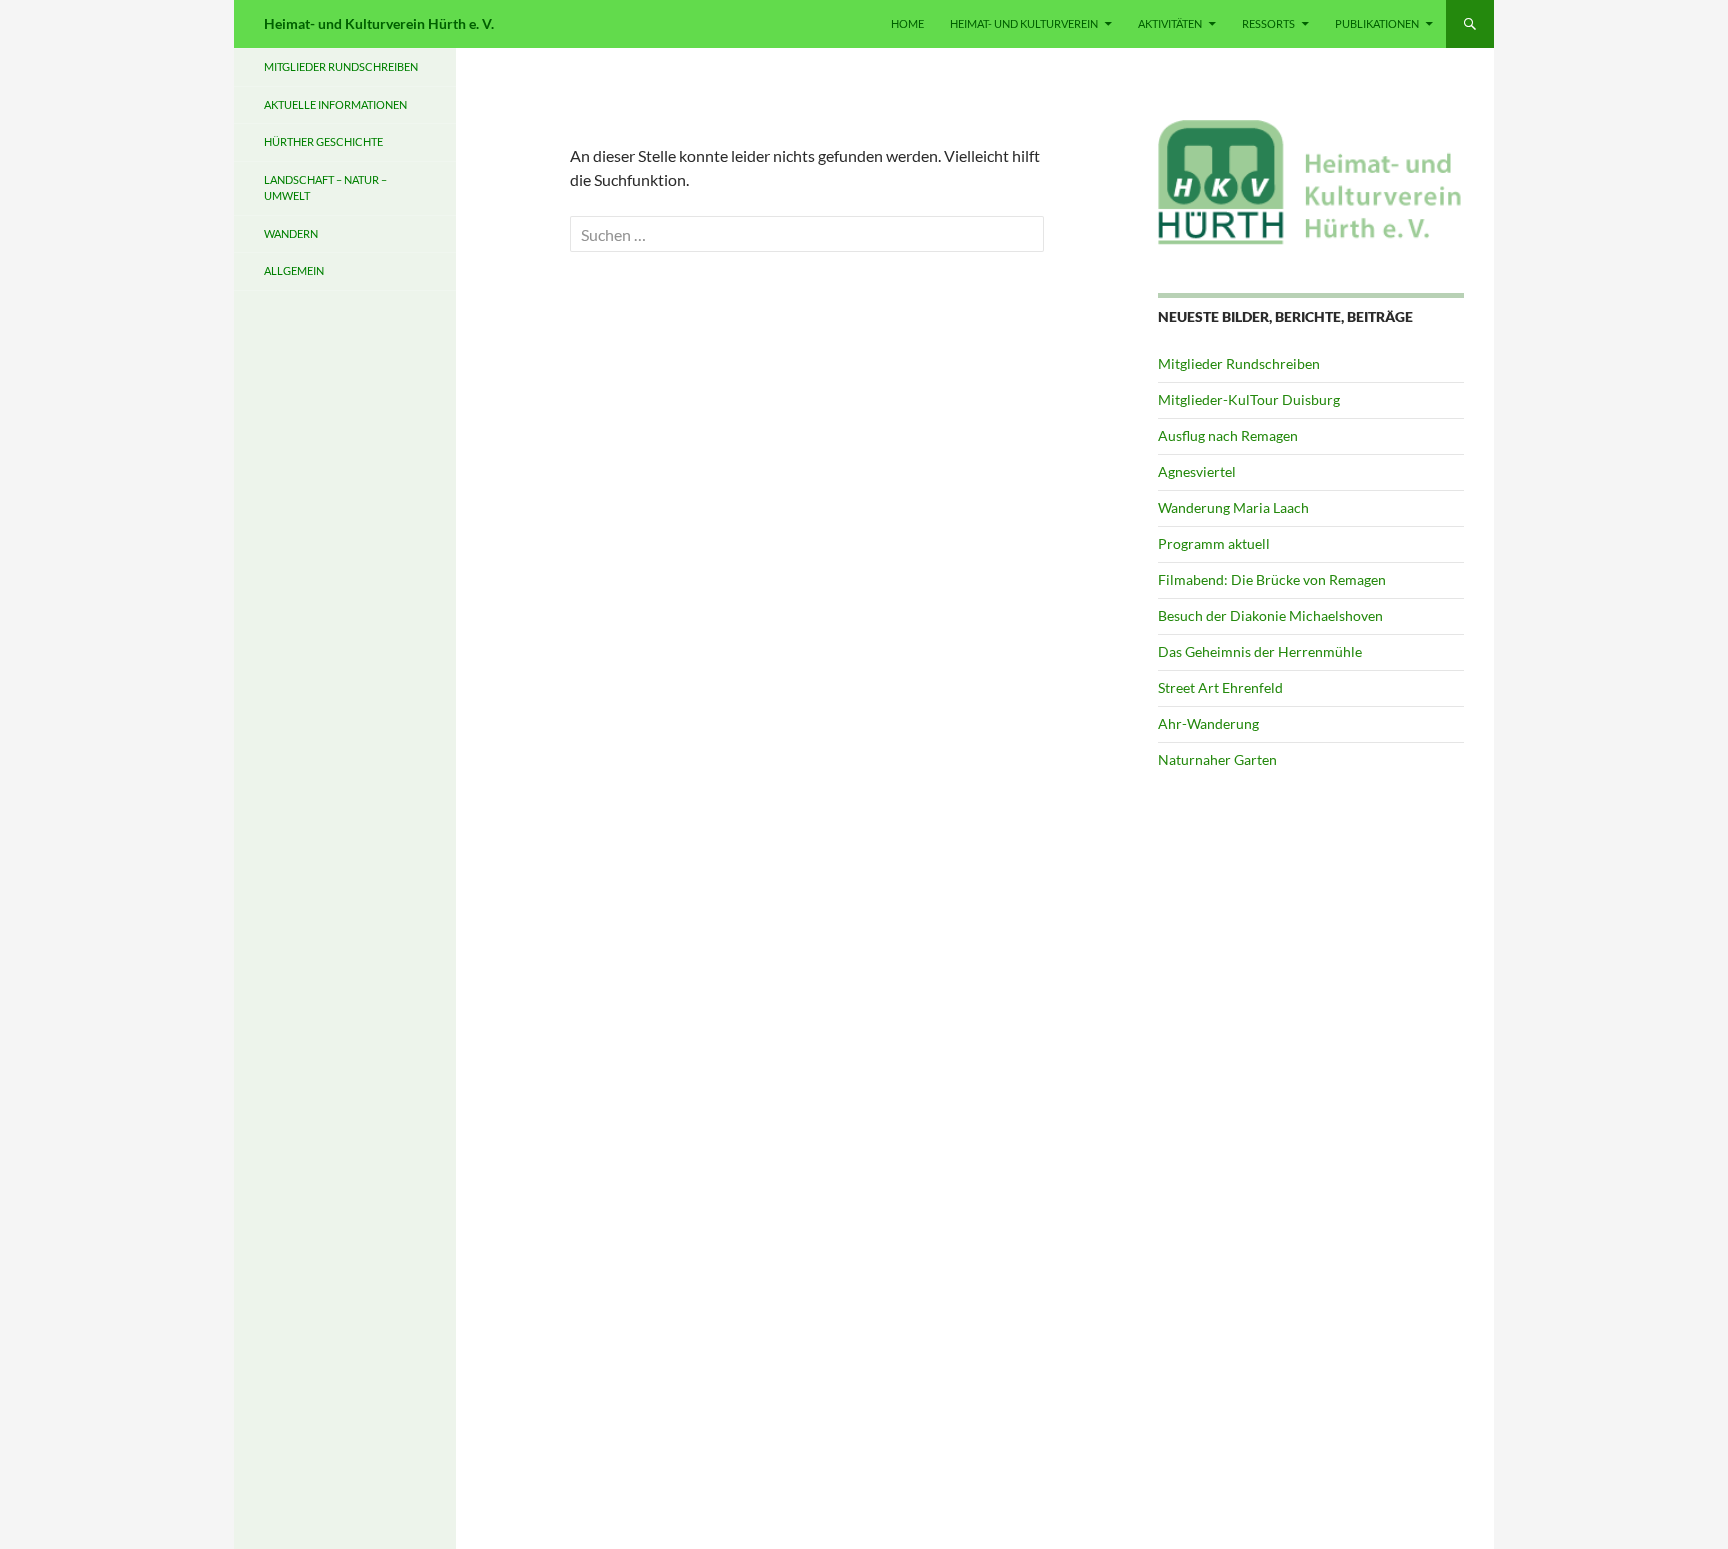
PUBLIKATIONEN (1377, 23)
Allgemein (294, 270)
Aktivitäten (1170, 23)
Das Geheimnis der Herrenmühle (1260, 651)
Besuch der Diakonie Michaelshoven (1270, 615)
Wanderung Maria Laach (1233, 507)
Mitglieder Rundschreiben (1239, 363)
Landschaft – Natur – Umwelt (325, 188)
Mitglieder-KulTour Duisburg (1249, 399)
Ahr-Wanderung (1208, 723)
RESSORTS (1268, 23)
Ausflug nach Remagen (1228, 435)
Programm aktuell (1214, 543)
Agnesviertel (1197, 471)
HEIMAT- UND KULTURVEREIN (1024, 23)
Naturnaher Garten (1217, 759)
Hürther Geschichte (323, 141)
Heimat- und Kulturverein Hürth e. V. (379, 23)
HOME (907, 23)
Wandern (291, 233)
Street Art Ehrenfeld (1220, 687)
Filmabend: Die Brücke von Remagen (1272, 579)
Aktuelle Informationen (335, 104)
